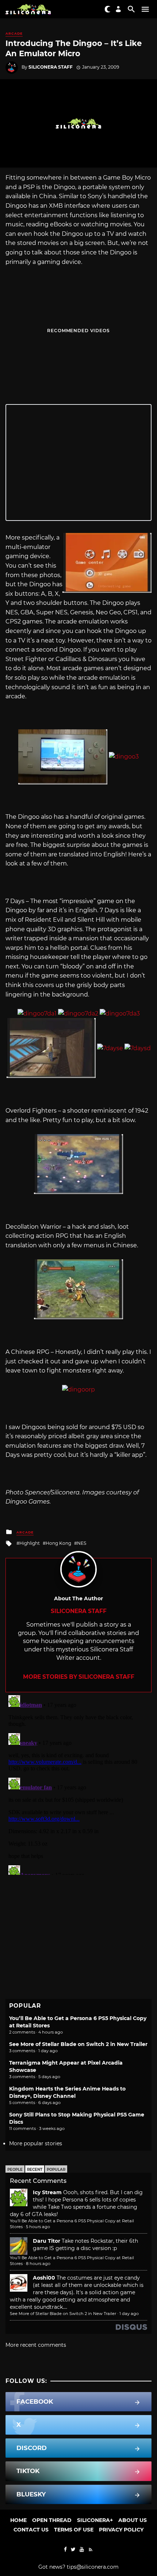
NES (82, 1543)
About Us (133, 2520)
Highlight (30, 1543)
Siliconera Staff (51, 67)
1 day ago (129, 2314)
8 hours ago (38, 2264)
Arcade (14, 33)
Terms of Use (74, 2530)
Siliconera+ (95, 2520)
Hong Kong (58, 1543)
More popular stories (36, 2143)
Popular (56, 2170)
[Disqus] (78, 1784)
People (15, 2170)
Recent (35, 2170)
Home (18, 2520)
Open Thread (52, 2520)
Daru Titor (47, 2241)
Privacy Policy (121, 2530)
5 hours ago (38, 2227)
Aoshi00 (44, 2278)
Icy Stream (47, 2192)
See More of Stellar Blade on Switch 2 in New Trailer (78, 2044)
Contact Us (31, 2530)
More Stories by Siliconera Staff (79, 1677)
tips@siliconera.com (93, 2567)
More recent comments (36, 2345)
